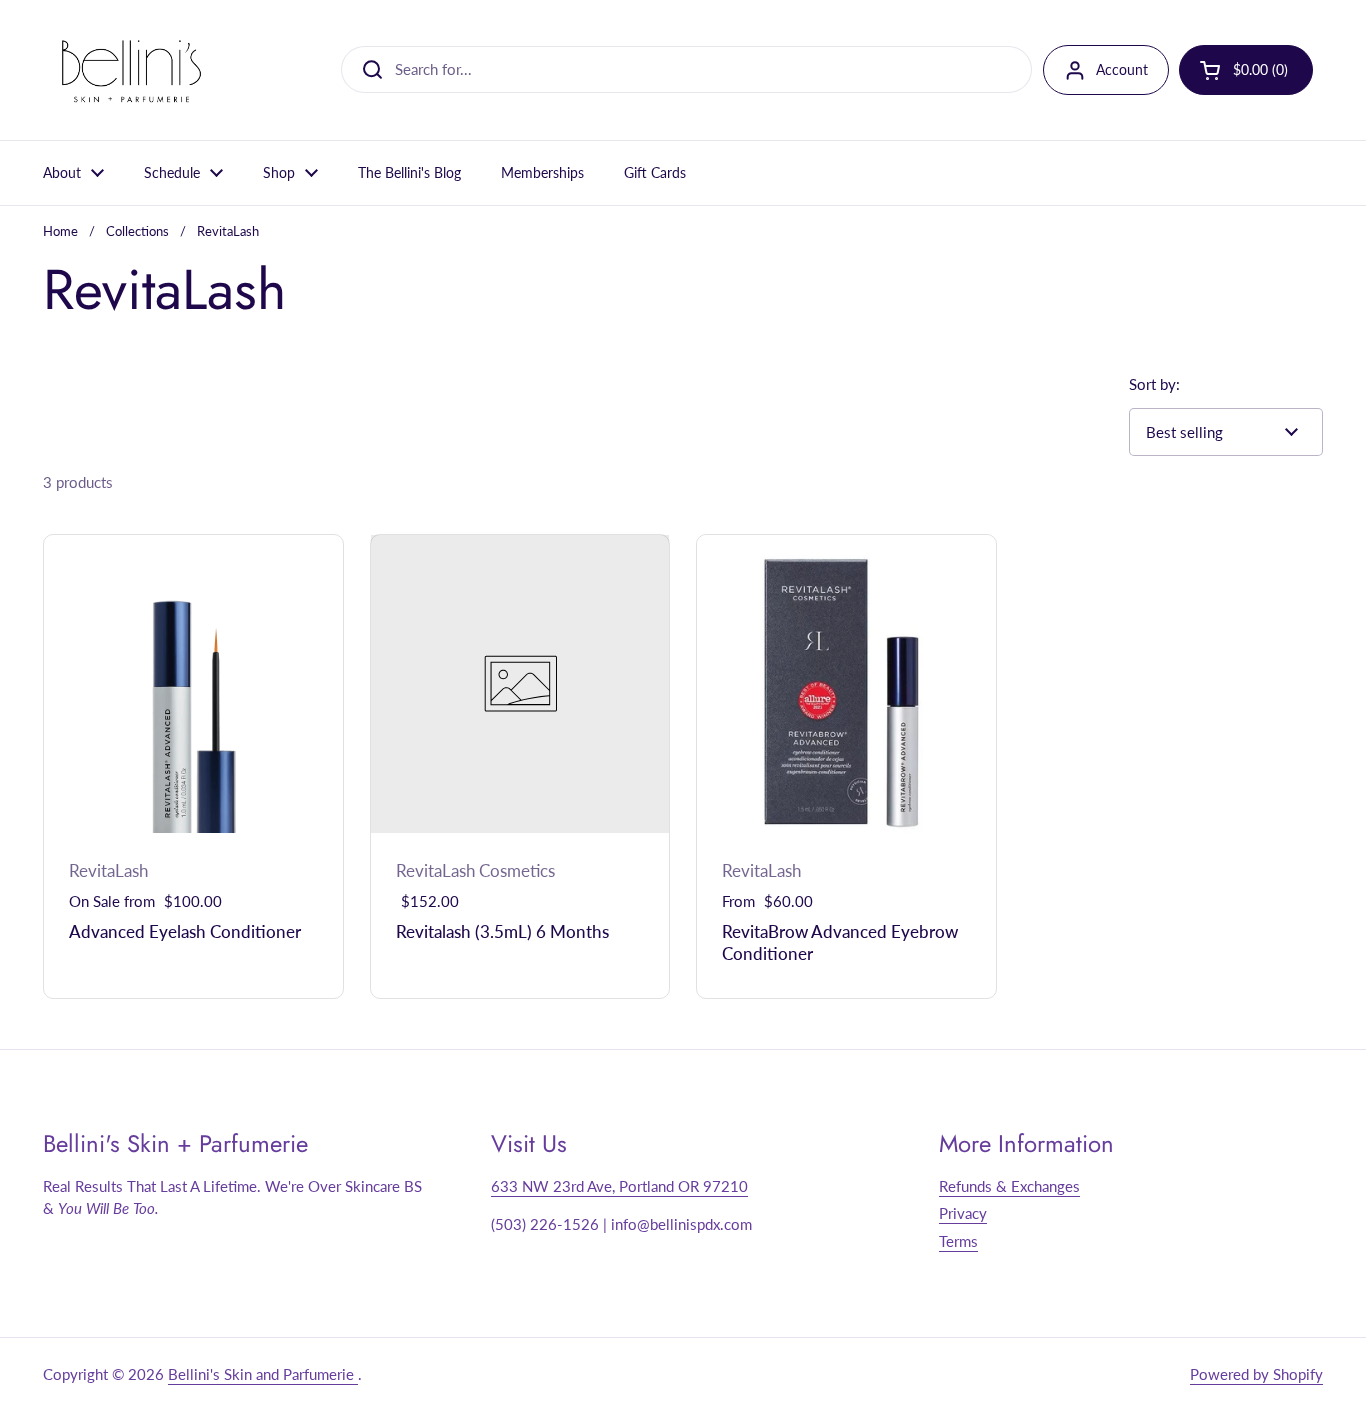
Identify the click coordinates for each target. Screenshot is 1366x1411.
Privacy (963, 1213)
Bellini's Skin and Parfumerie (263, 1374)
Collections (137, 231)
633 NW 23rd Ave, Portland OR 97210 (619, 1186)
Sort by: (1154, 384)
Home (60, 231)
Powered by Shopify (1256, 1374)
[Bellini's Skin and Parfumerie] (131, 70)
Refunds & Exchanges (1009, 1186)
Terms (958, 1241)
